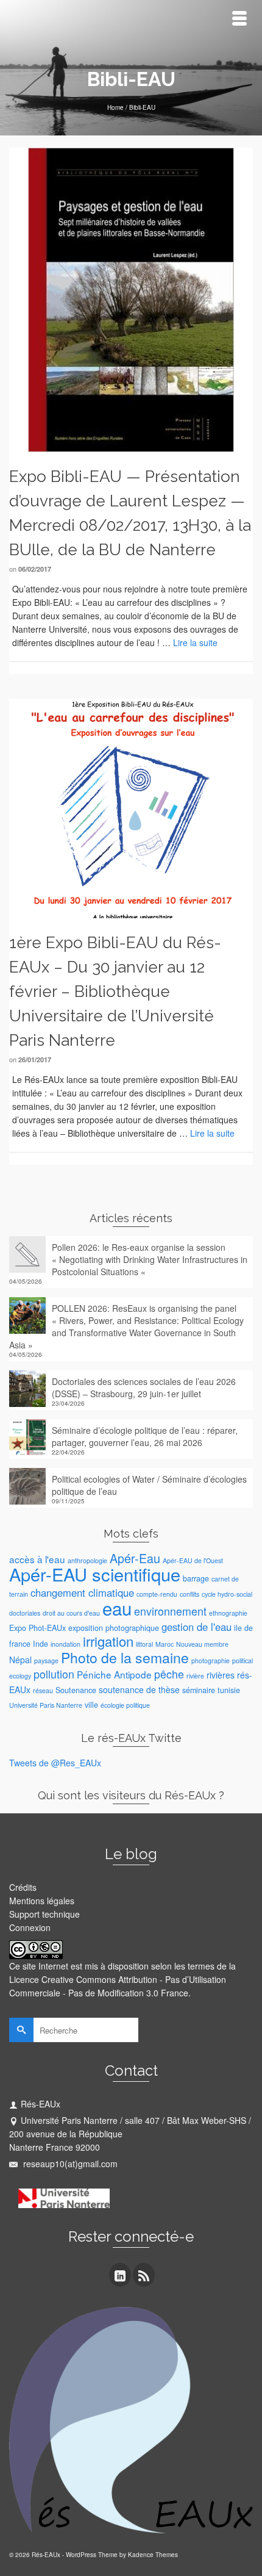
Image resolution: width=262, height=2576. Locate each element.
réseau (43, 1690)
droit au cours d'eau (71, 1613)
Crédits (23, 1887)
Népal (20, 1660)
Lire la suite (195, 642)
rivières (221, 1675)
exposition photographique (114, 1628)
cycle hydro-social (227, 1594)
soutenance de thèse (139, 1689)
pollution (54, 1674)
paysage (46, 1660)
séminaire (199, 1690)
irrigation (108, 1641)
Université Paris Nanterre (46, 1705)
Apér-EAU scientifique (95, 1574)
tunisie (229, 1690)
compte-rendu (157, 1594)
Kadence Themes (153, 2555)
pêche (169, 1674)
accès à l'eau (37, 1559)
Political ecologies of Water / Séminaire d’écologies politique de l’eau (149, 1485)
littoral (144, 1644)
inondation (65, 1644)
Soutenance (76, 1690)
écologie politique (125, 1705)
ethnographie (228, 1613)
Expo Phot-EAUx (37, 1628)
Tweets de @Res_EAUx (55, 1763)
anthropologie (87, 1560)
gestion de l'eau (196, 1627)
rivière (195, 1676)
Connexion (30, 1927)
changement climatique (82, 1592)
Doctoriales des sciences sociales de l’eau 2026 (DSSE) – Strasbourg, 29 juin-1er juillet (144, 1387)
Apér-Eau (135, 1558)
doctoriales (25, 1613)
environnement (170, 1611)
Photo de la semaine (125, 1657)
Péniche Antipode (114, 1674)
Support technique (44, 1914)
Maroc (165, 1644)
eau (117, 1608)
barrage (196, 1578)
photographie (211, 1660)
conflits (189, 1594)
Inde (41, 1644)
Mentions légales (42, 1901)
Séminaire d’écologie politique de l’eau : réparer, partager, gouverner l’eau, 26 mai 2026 (145, 1436)
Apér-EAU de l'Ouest (193, 1560)
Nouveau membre (202, 1644)
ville (91, 1705)
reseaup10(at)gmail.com (69, 2164)
